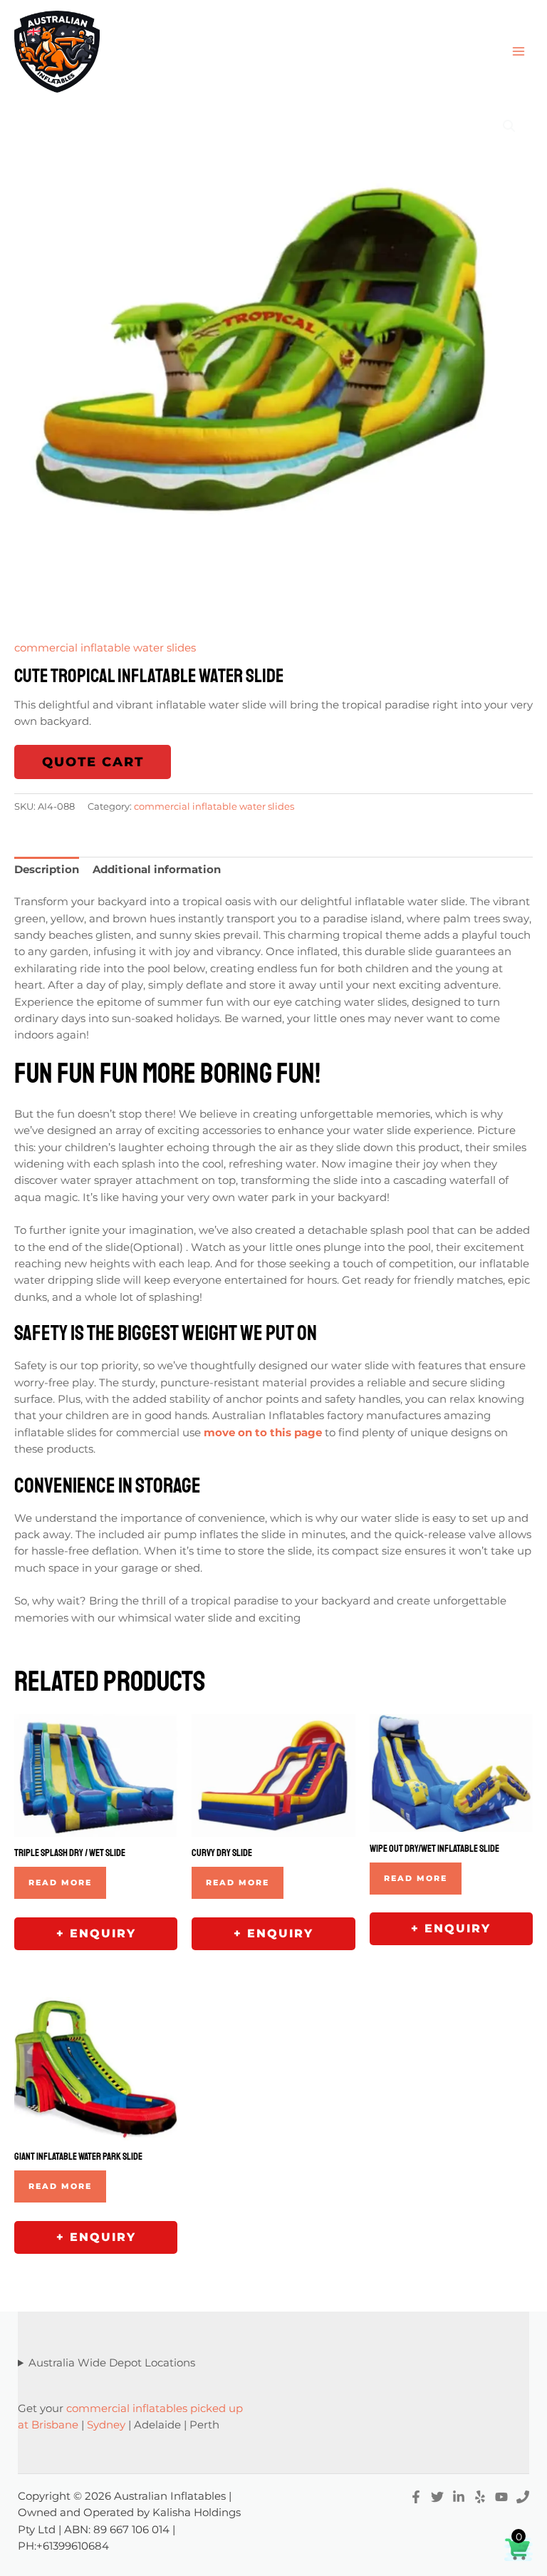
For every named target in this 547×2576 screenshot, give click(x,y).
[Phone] (523, 2497)
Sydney (106, 2425)
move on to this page (263, 1433)
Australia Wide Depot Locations (112, 2363)
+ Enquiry (96, 1933)
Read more (60, 1882)
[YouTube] (501, 2497)
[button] (509, 126)
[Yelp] (480, 2497)
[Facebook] (416, 2497)
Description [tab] (47, 870)
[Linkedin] (459, 2497)
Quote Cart (93, 762)
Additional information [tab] (157, 870)
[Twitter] (437, 2497)
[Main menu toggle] (519, 51)
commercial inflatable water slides (105, 648)
